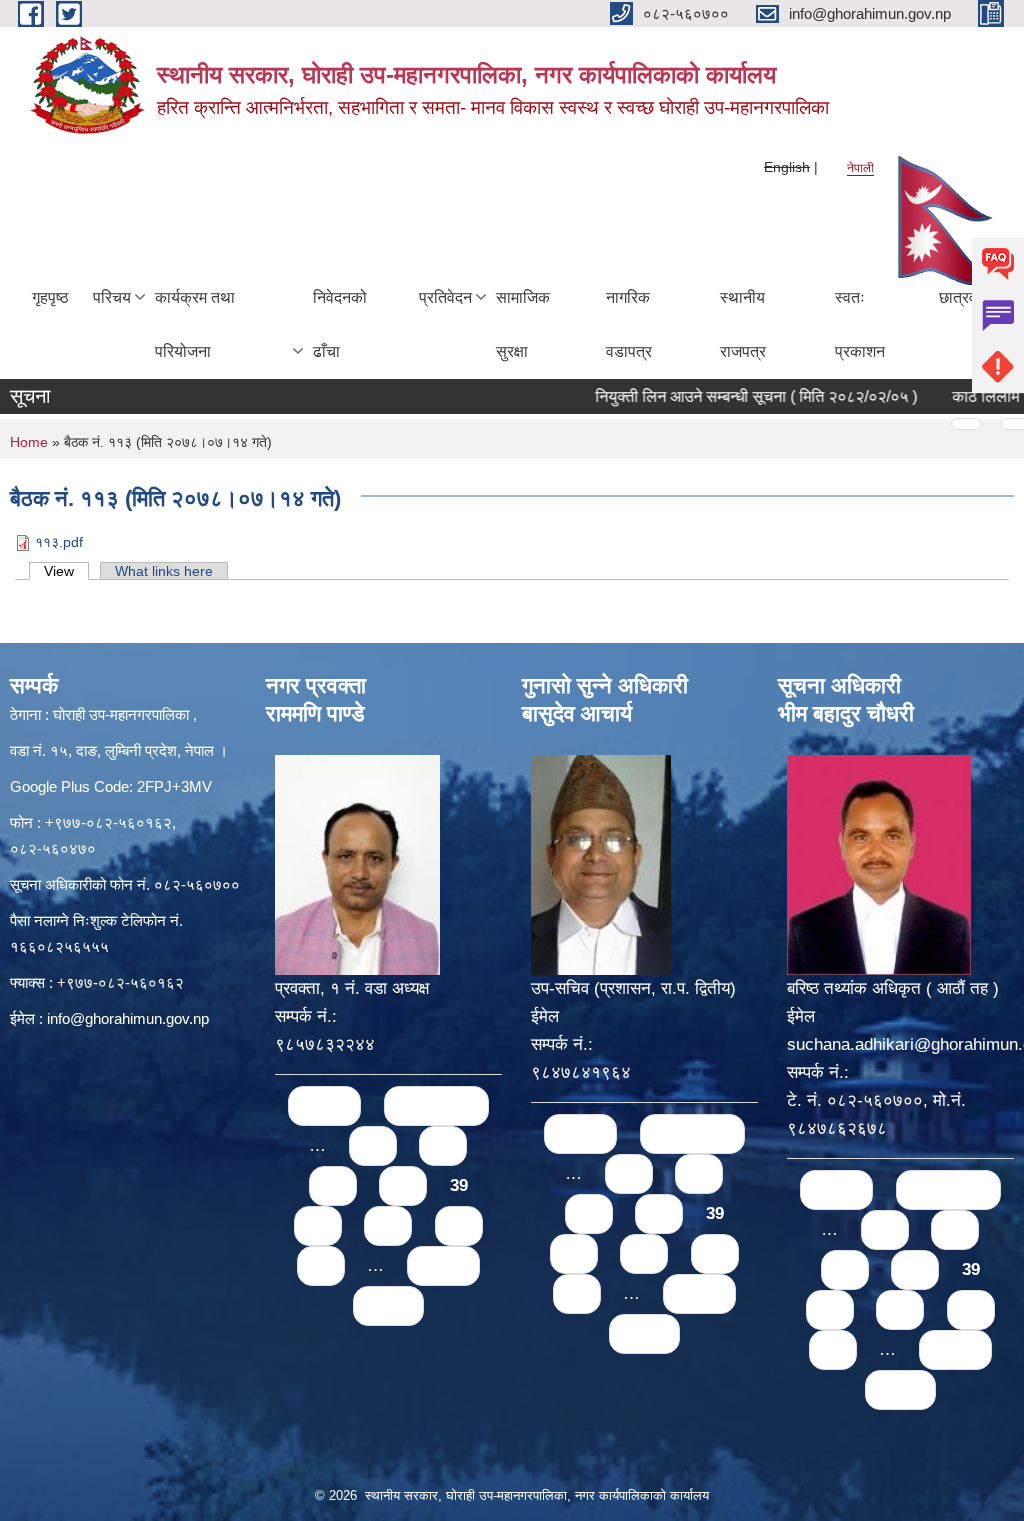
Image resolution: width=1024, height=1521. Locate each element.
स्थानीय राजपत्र (743, 324)
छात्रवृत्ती (965, 297)
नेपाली (860, 168)
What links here (164, 571)
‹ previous (436, 1105)
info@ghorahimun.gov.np (128, 1018)
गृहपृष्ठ (50, 297)
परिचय (112, 297)
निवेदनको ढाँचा (340, 324)
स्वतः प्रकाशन (860, 324)
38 (403, 1185)
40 (318, 1225)
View (66, 571)
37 (333, 1185)
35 (373, 1145)
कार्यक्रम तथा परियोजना (195, 324)
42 (459, 1225)
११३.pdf (59, 542)
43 (321, 1265)
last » (388, 1305)
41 (388, 1225)
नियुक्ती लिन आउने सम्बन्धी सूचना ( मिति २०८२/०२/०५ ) (728, 396)
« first (324, 1105)
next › (443, 1265)
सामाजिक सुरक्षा (523, 324)
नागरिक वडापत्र (629, 324)
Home (29, 442)
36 (443, 1145)
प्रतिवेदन (445, 297)
